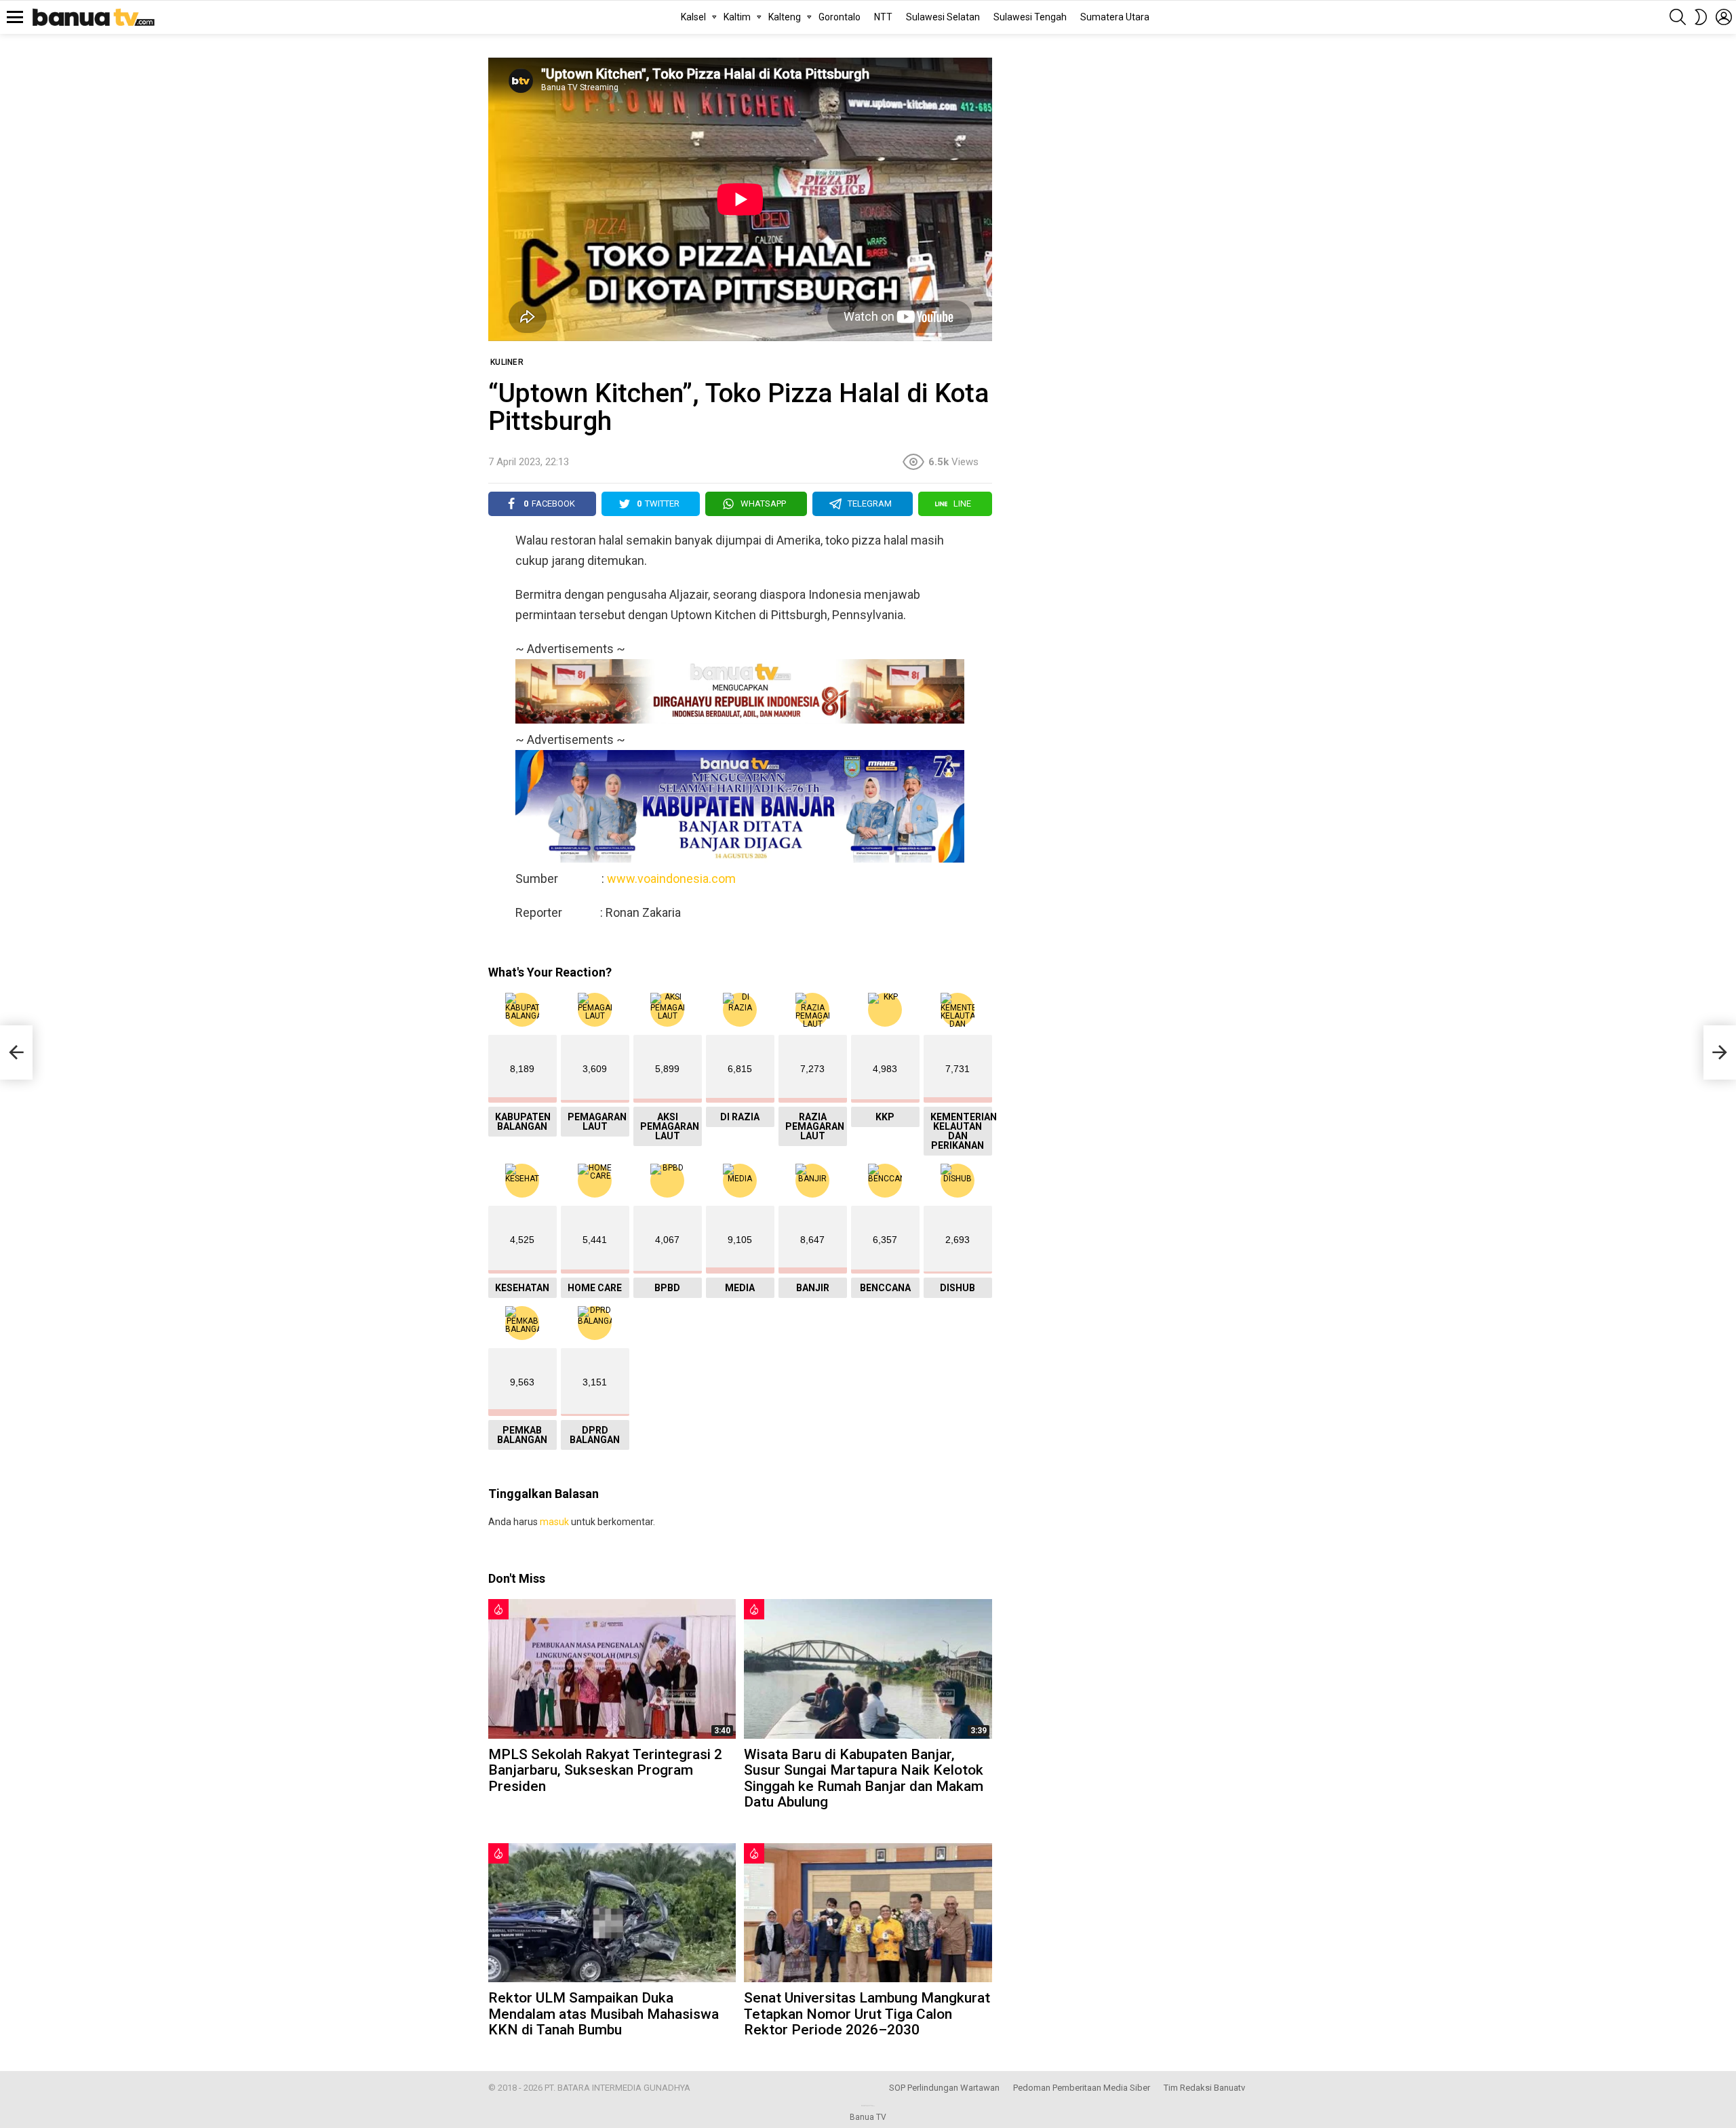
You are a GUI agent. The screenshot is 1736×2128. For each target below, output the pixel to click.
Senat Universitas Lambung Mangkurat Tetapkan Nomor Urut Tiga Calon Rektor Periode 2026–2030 (867, 2014)
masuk (554, 1522)
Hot (498, 1609)
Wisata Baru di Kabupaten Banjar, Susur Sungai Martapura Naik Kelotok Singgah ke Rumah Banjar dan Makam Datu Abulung (864, 1778)
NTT (883, 17)
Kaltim (737, 17)
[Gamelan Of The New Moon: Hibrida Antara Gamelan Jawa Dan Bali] (16, 1052)
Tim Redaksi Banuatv (1204, 2088)
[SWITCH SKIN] (1701, 17)
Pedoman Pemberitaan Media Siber (1082, 2088)
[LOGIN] (1724, 17)
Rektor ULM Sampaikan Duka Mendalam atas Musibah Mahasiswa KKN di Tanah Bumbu (604, 2014)
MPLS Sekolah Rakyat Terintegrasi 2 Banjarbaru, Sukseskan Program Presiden (605, 1770)
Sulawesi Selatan (943, 17)
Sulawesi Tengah (1030, 17)
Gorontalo (840, 17)
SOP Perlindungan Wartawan (944, 2088)
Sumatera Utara (1115, 17)
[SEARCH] (1678, 17)
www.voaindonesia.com (671, 879)
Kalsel (693, 17)
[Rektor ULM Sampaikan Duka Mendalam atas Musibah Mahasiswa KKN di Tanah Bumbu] (612, 1913)
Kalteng (785, 17)
